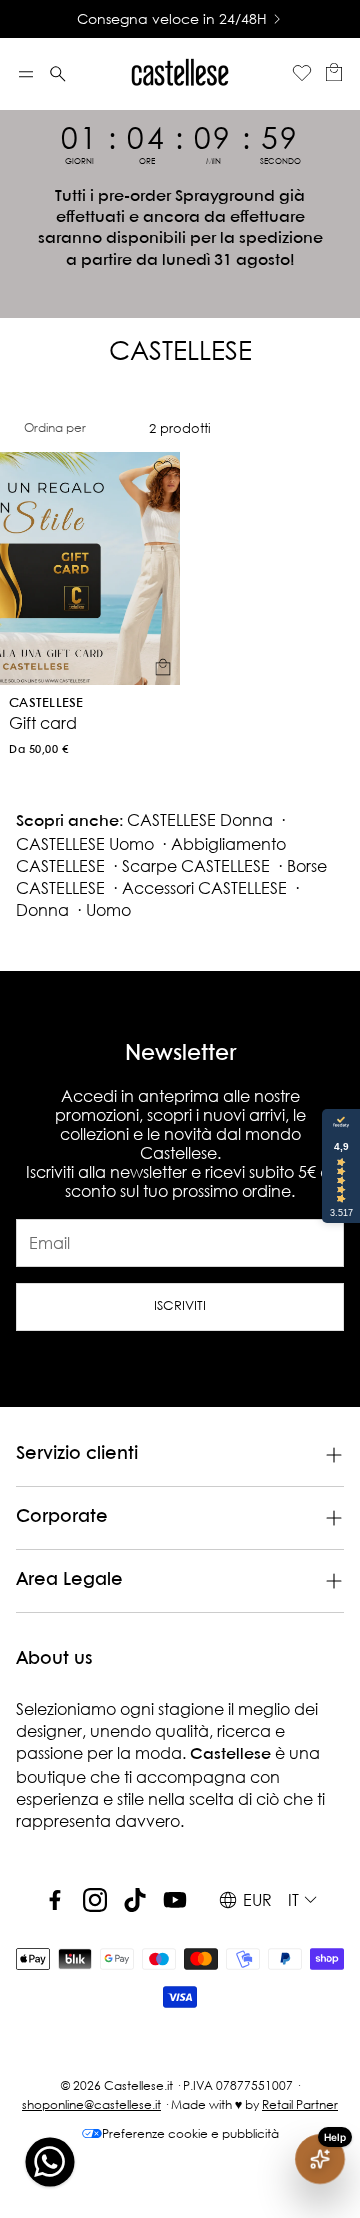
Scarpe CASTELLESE (196, 865)
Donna (42, 909)
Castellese (46, 703)
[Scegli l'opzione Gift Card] (163, 667)
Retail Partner (300, 2104)
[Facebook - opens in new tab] (55, 1900)
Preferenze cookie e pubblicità (190, 2133)
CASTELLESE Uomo (85, 843)
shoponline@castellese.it (91, 2104)
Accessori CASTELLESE (204, 887)
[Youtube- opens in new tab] (175, 1900)
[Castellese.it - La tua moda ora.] (180, 74)
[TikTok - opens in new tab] (135, 1900)
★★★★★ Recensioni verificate (225, 19)
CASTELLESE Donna (200, 819)
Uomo (108, 909)
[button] (26, 74)
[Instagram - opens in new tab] (95, 1900)
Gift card (43, 722)
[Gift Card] (90, 568)
